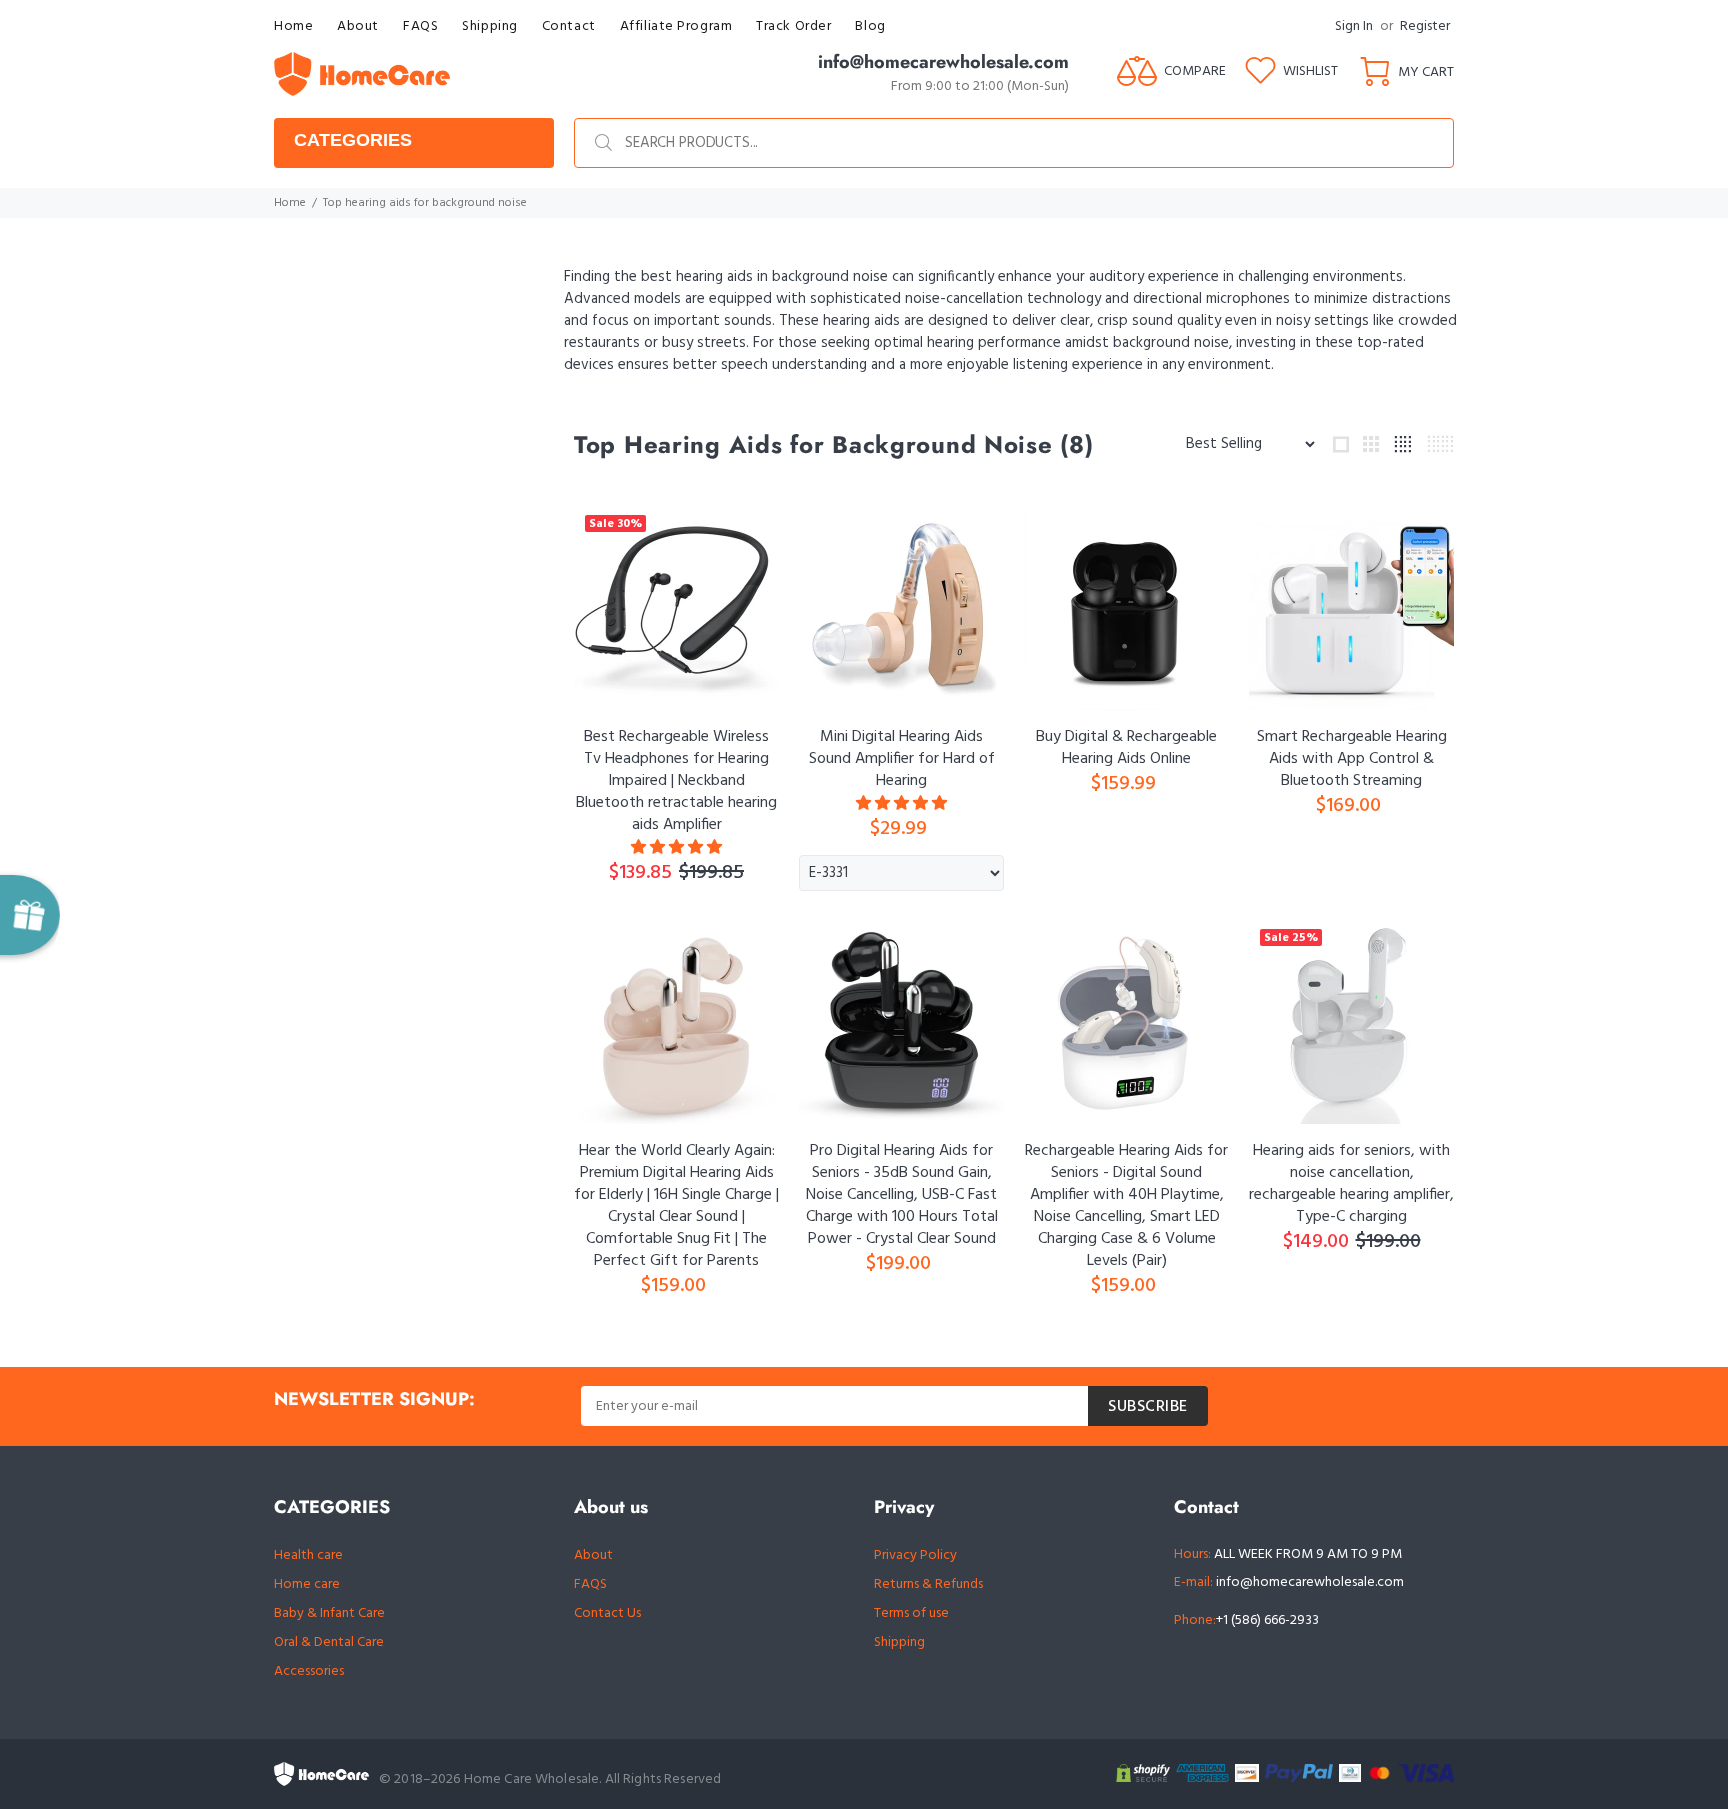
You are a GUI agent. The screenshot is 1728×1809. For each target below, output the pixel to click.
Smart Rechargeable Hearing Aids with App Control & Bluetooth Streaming (1352, 759)
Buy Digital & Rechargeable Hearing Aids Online (1126, 748)
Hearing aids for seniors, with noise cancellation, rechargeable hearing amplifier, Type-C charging (1351, 1184)
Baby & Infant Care (329, 1613)
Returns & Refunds (928, 1584)
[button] (676, 848)
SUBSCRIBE (1148, 1407)
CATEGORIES (353, 140)
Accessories (309, 1671)
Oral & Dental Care (329, 1642)
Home (290, 203)
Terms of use (911, 1613)
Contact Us (607, 1613)
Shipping (899, 1642)
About (593, 1555)
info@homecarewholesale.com (1310, 1582)
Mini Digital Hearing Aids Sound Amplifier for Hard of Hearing (902, 759)
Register (1425, 26)
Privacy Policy (915, 1555)
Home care (307, 1584)
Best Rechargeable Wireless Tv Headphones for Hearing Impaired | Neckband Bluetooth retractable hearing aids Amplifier (676, 781)
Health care (308, 1555)
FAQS (590, 1584)
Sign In (1354, 26)
